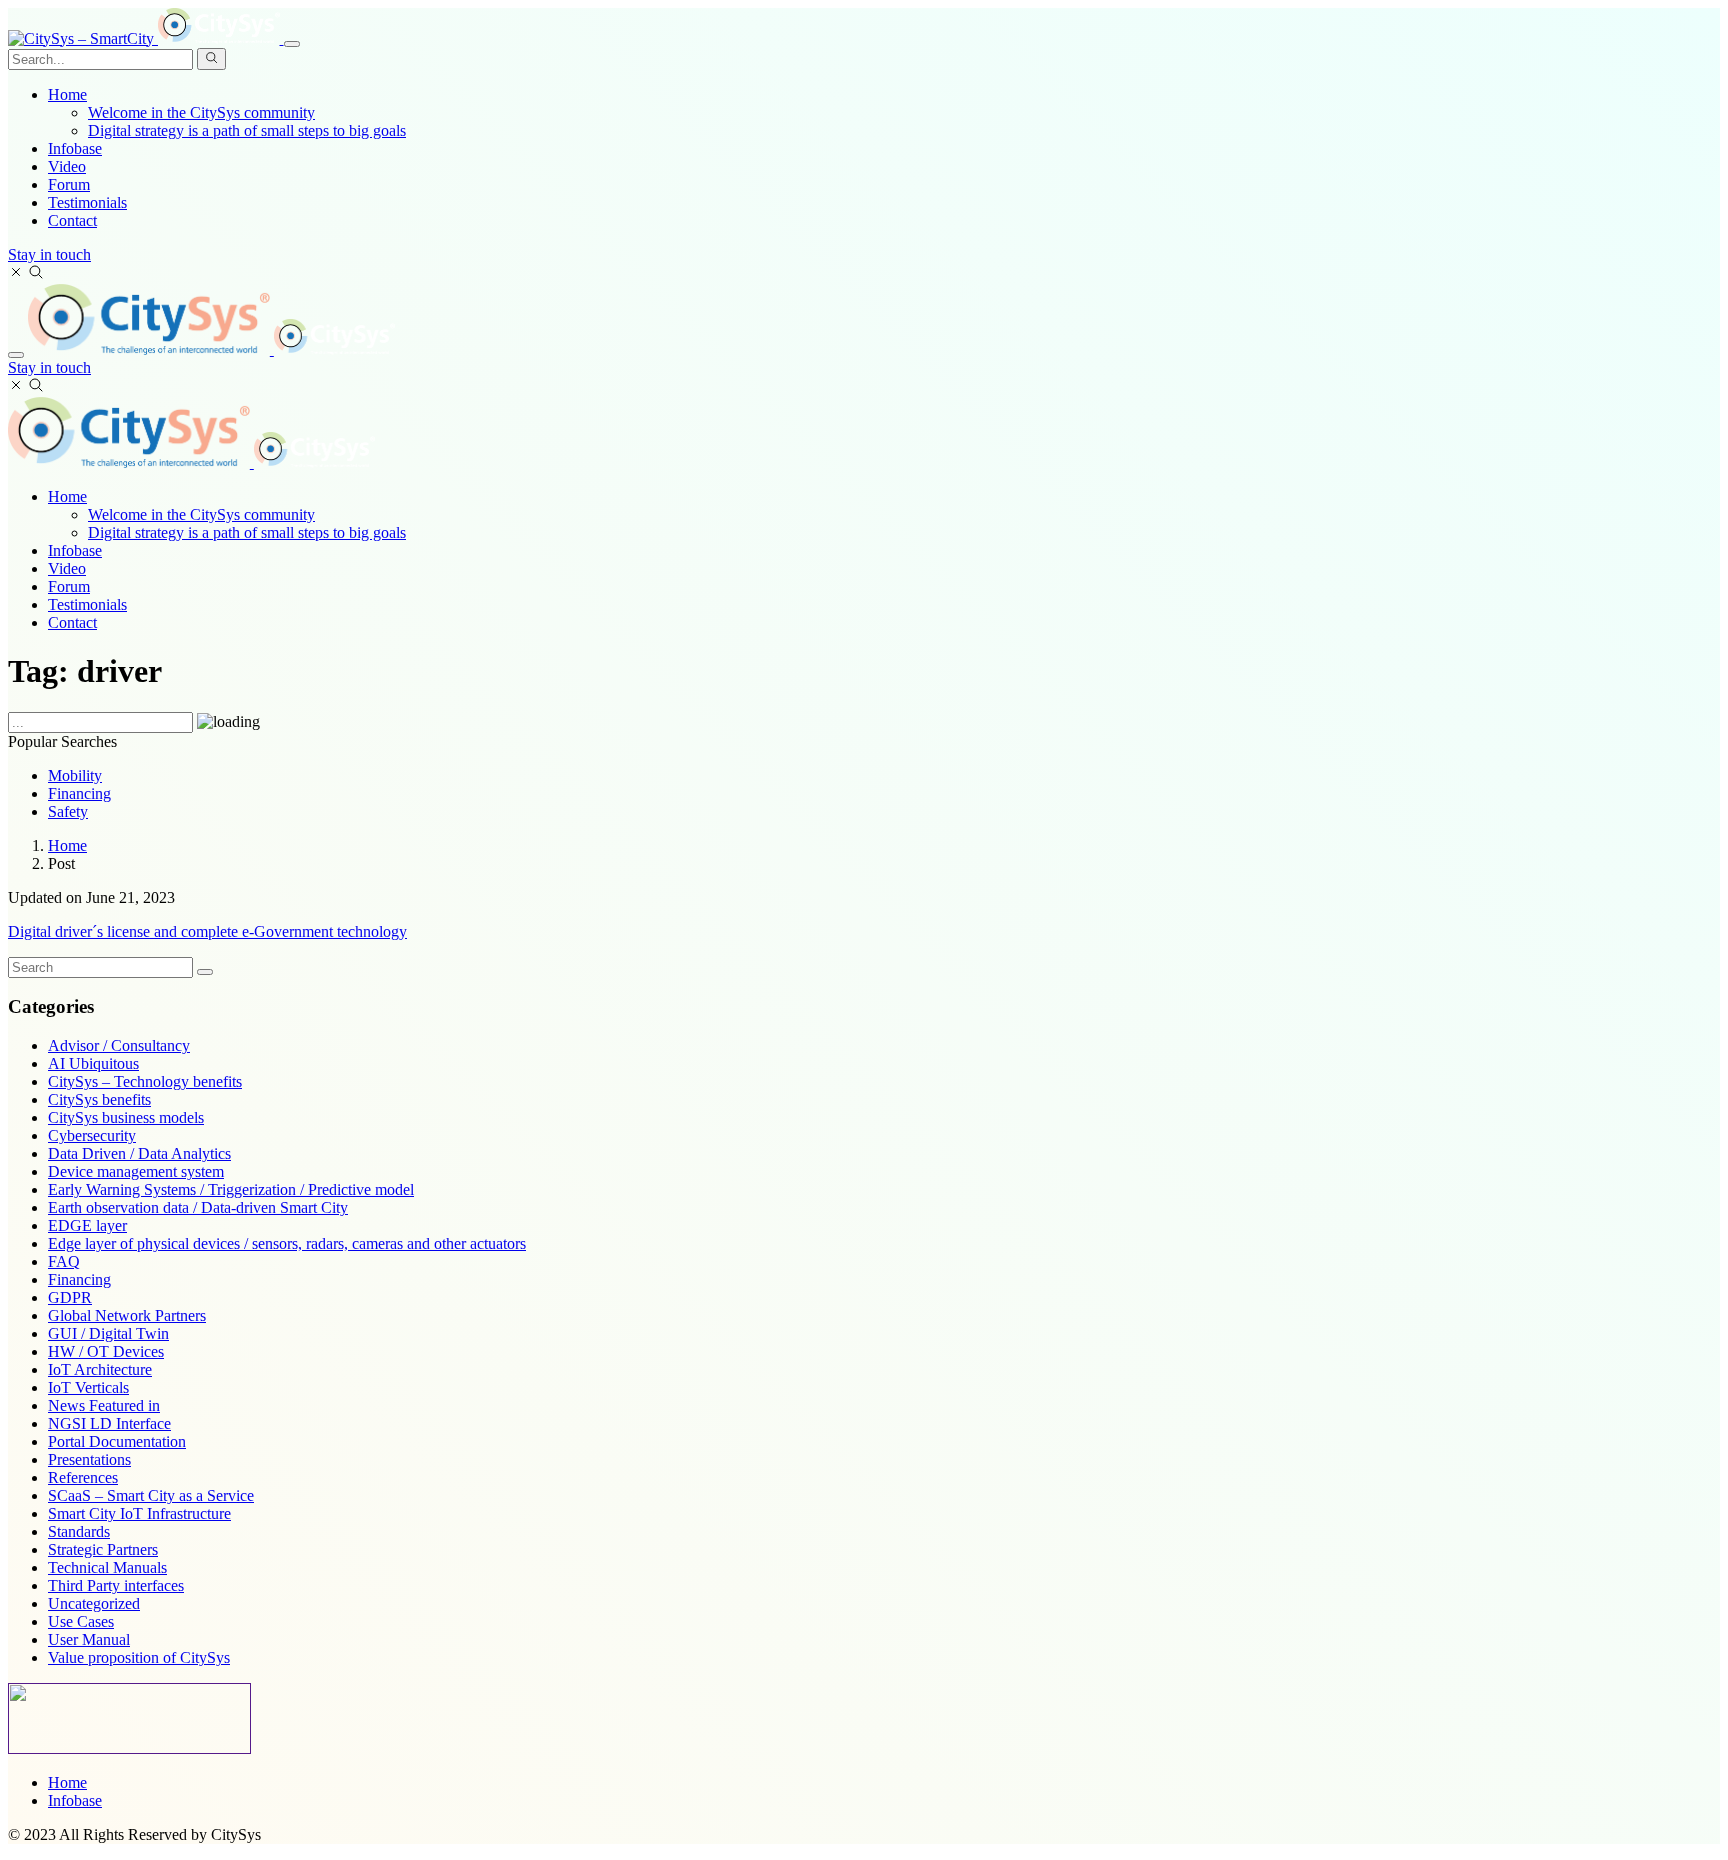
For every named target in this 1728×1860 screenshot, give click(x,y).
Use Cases (81, 1621)
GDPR (70, 1297)
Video (67, 166)
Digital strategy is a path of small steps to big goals (247, 130)
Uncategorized (94, 1603)
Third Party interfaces (116, 1585)
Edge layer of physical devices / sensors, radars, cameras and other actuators (287, 1243)
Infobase (75, 148)
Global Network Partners (127, 1315)
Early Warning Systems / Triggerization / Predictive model (231, 1189)
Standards (79, 1531)
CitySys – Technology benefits (145, 1081)
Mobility (75, 775)
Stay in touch (49, 254)
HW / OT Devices (106, 1351)
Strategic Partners (103, 1549)
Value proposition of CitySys (139, 1657)
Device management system (136, 1171)
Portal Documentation (117, 1441)
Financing (79, 793)
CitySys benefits (99, 1099)
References (83, 1477)
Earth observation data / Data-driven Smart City (198, 1207)
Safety (68, 811)
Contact (72, 220)
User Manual (89, 1639)
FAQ (64, 1261)
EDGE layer (87, 1225)
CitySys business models (126, 1117)
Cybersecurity (92, 1135)
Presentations (89, 1459)
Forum (69, 184)
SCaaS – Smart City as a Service (151, 1495)
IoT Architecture (100, 1369)
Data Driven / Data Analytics (139, 1153)
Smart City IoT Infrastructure (139, 1513)
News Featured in (104, 1405)
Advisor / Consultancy (119, 1045)
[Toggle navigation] (292, 44)
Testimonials (87, 202)
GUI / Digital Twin (108, 1333)
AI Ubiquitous (93, 1063)
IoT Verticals (88, 1387)
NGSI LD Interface (109, 1423)
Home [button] (67, 94)
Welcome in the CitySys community (201, 112)
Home (67, 496)
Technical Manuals (107, 1567)
